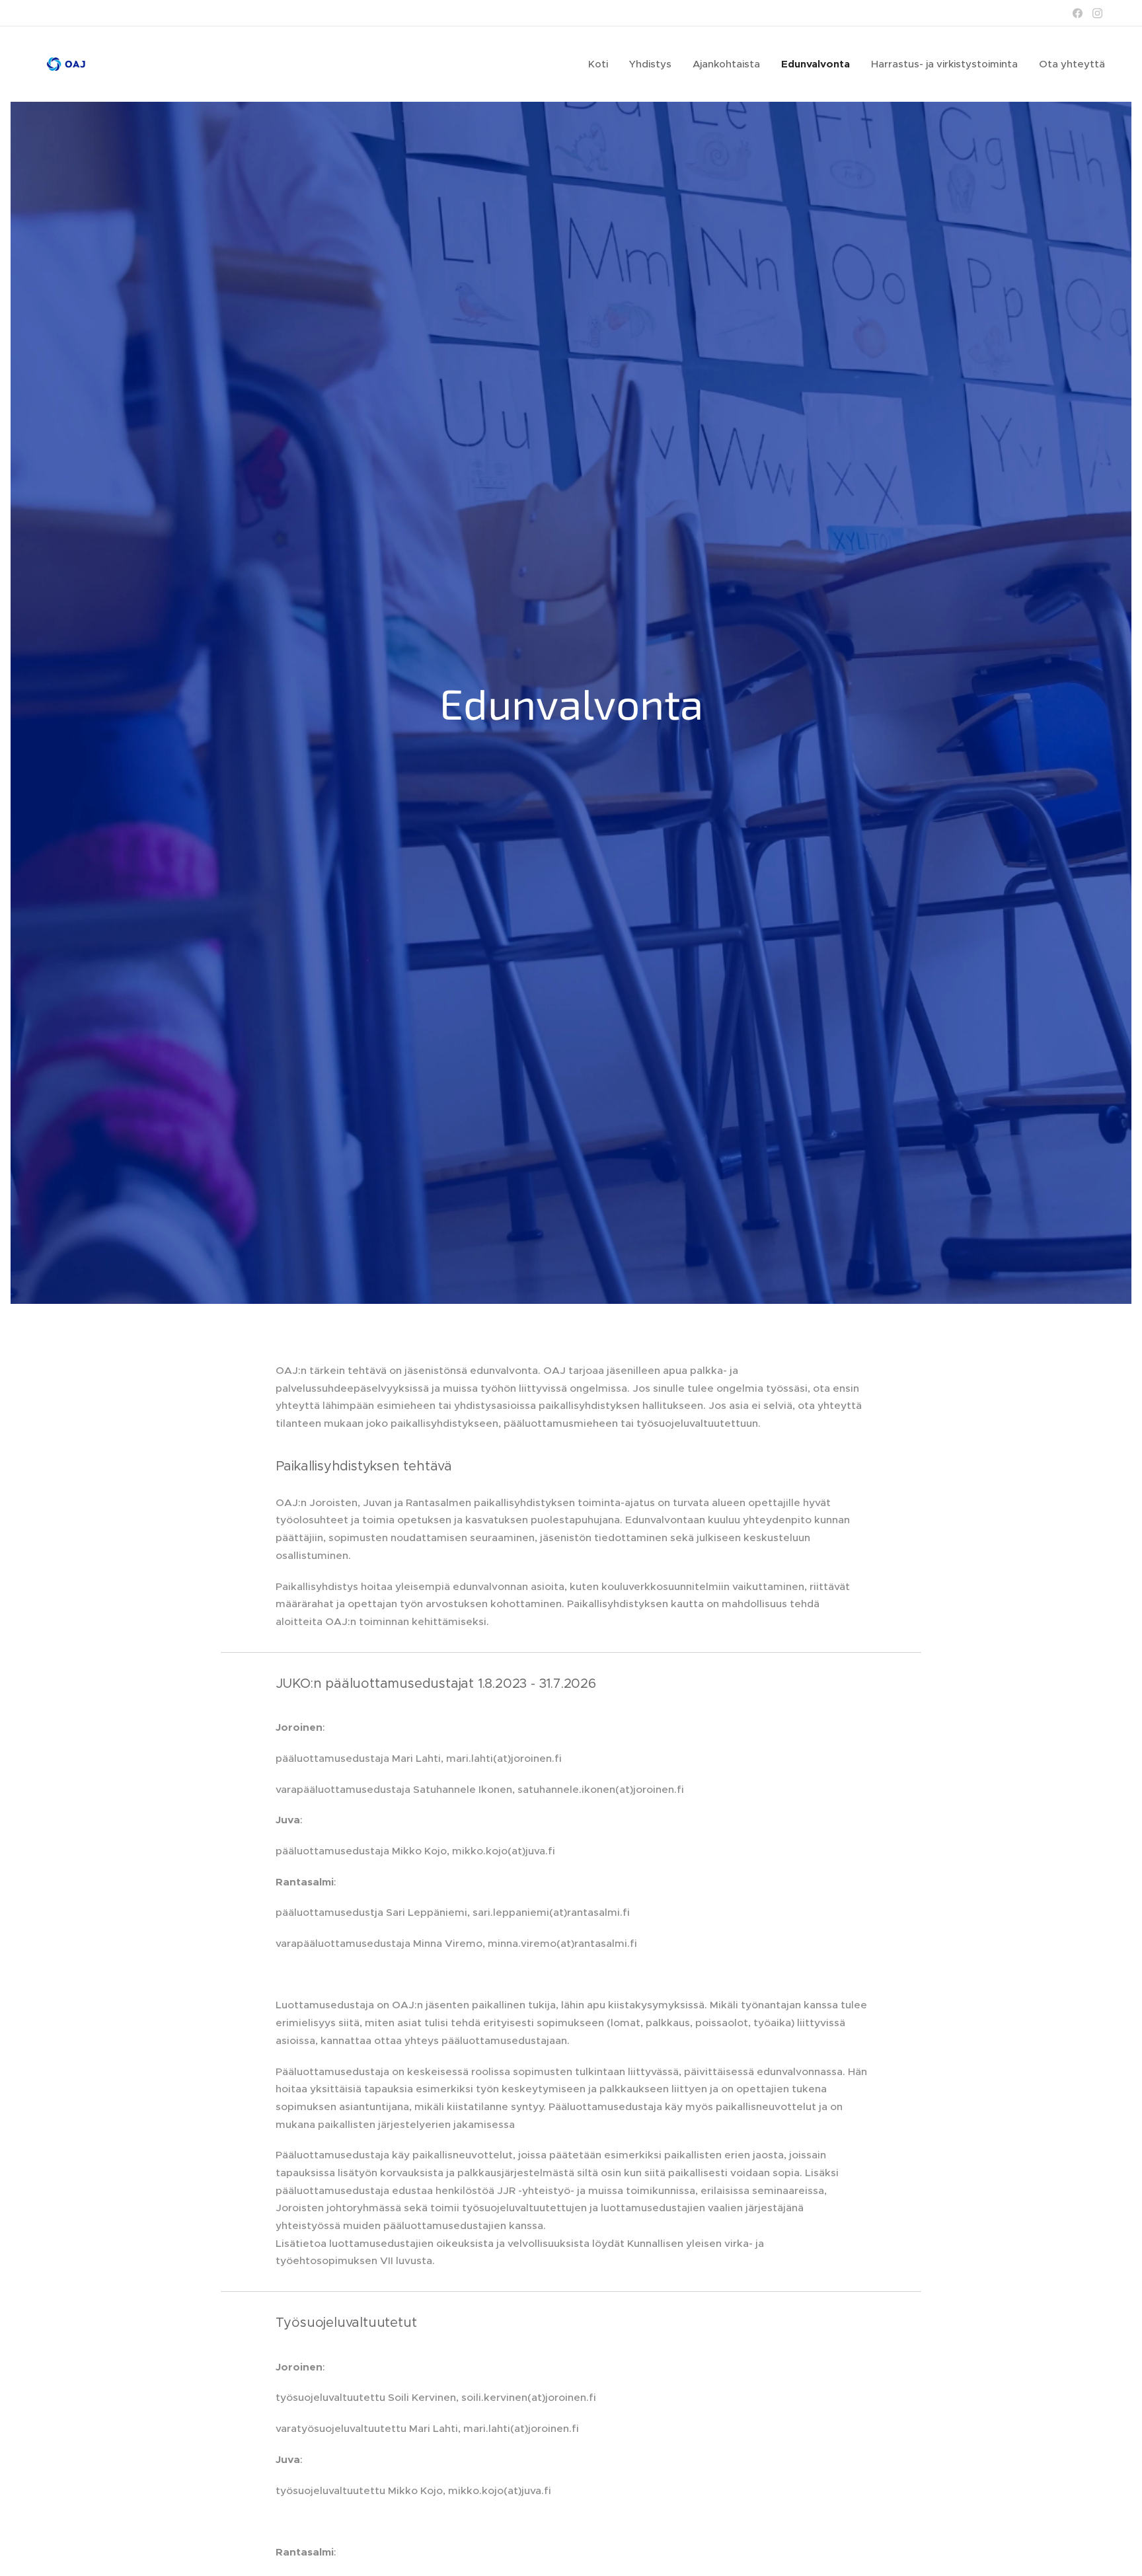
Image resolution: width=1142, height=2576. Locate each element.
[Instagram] (1097, 13)
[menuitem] (602, 64)
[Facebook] (1078, 13)
